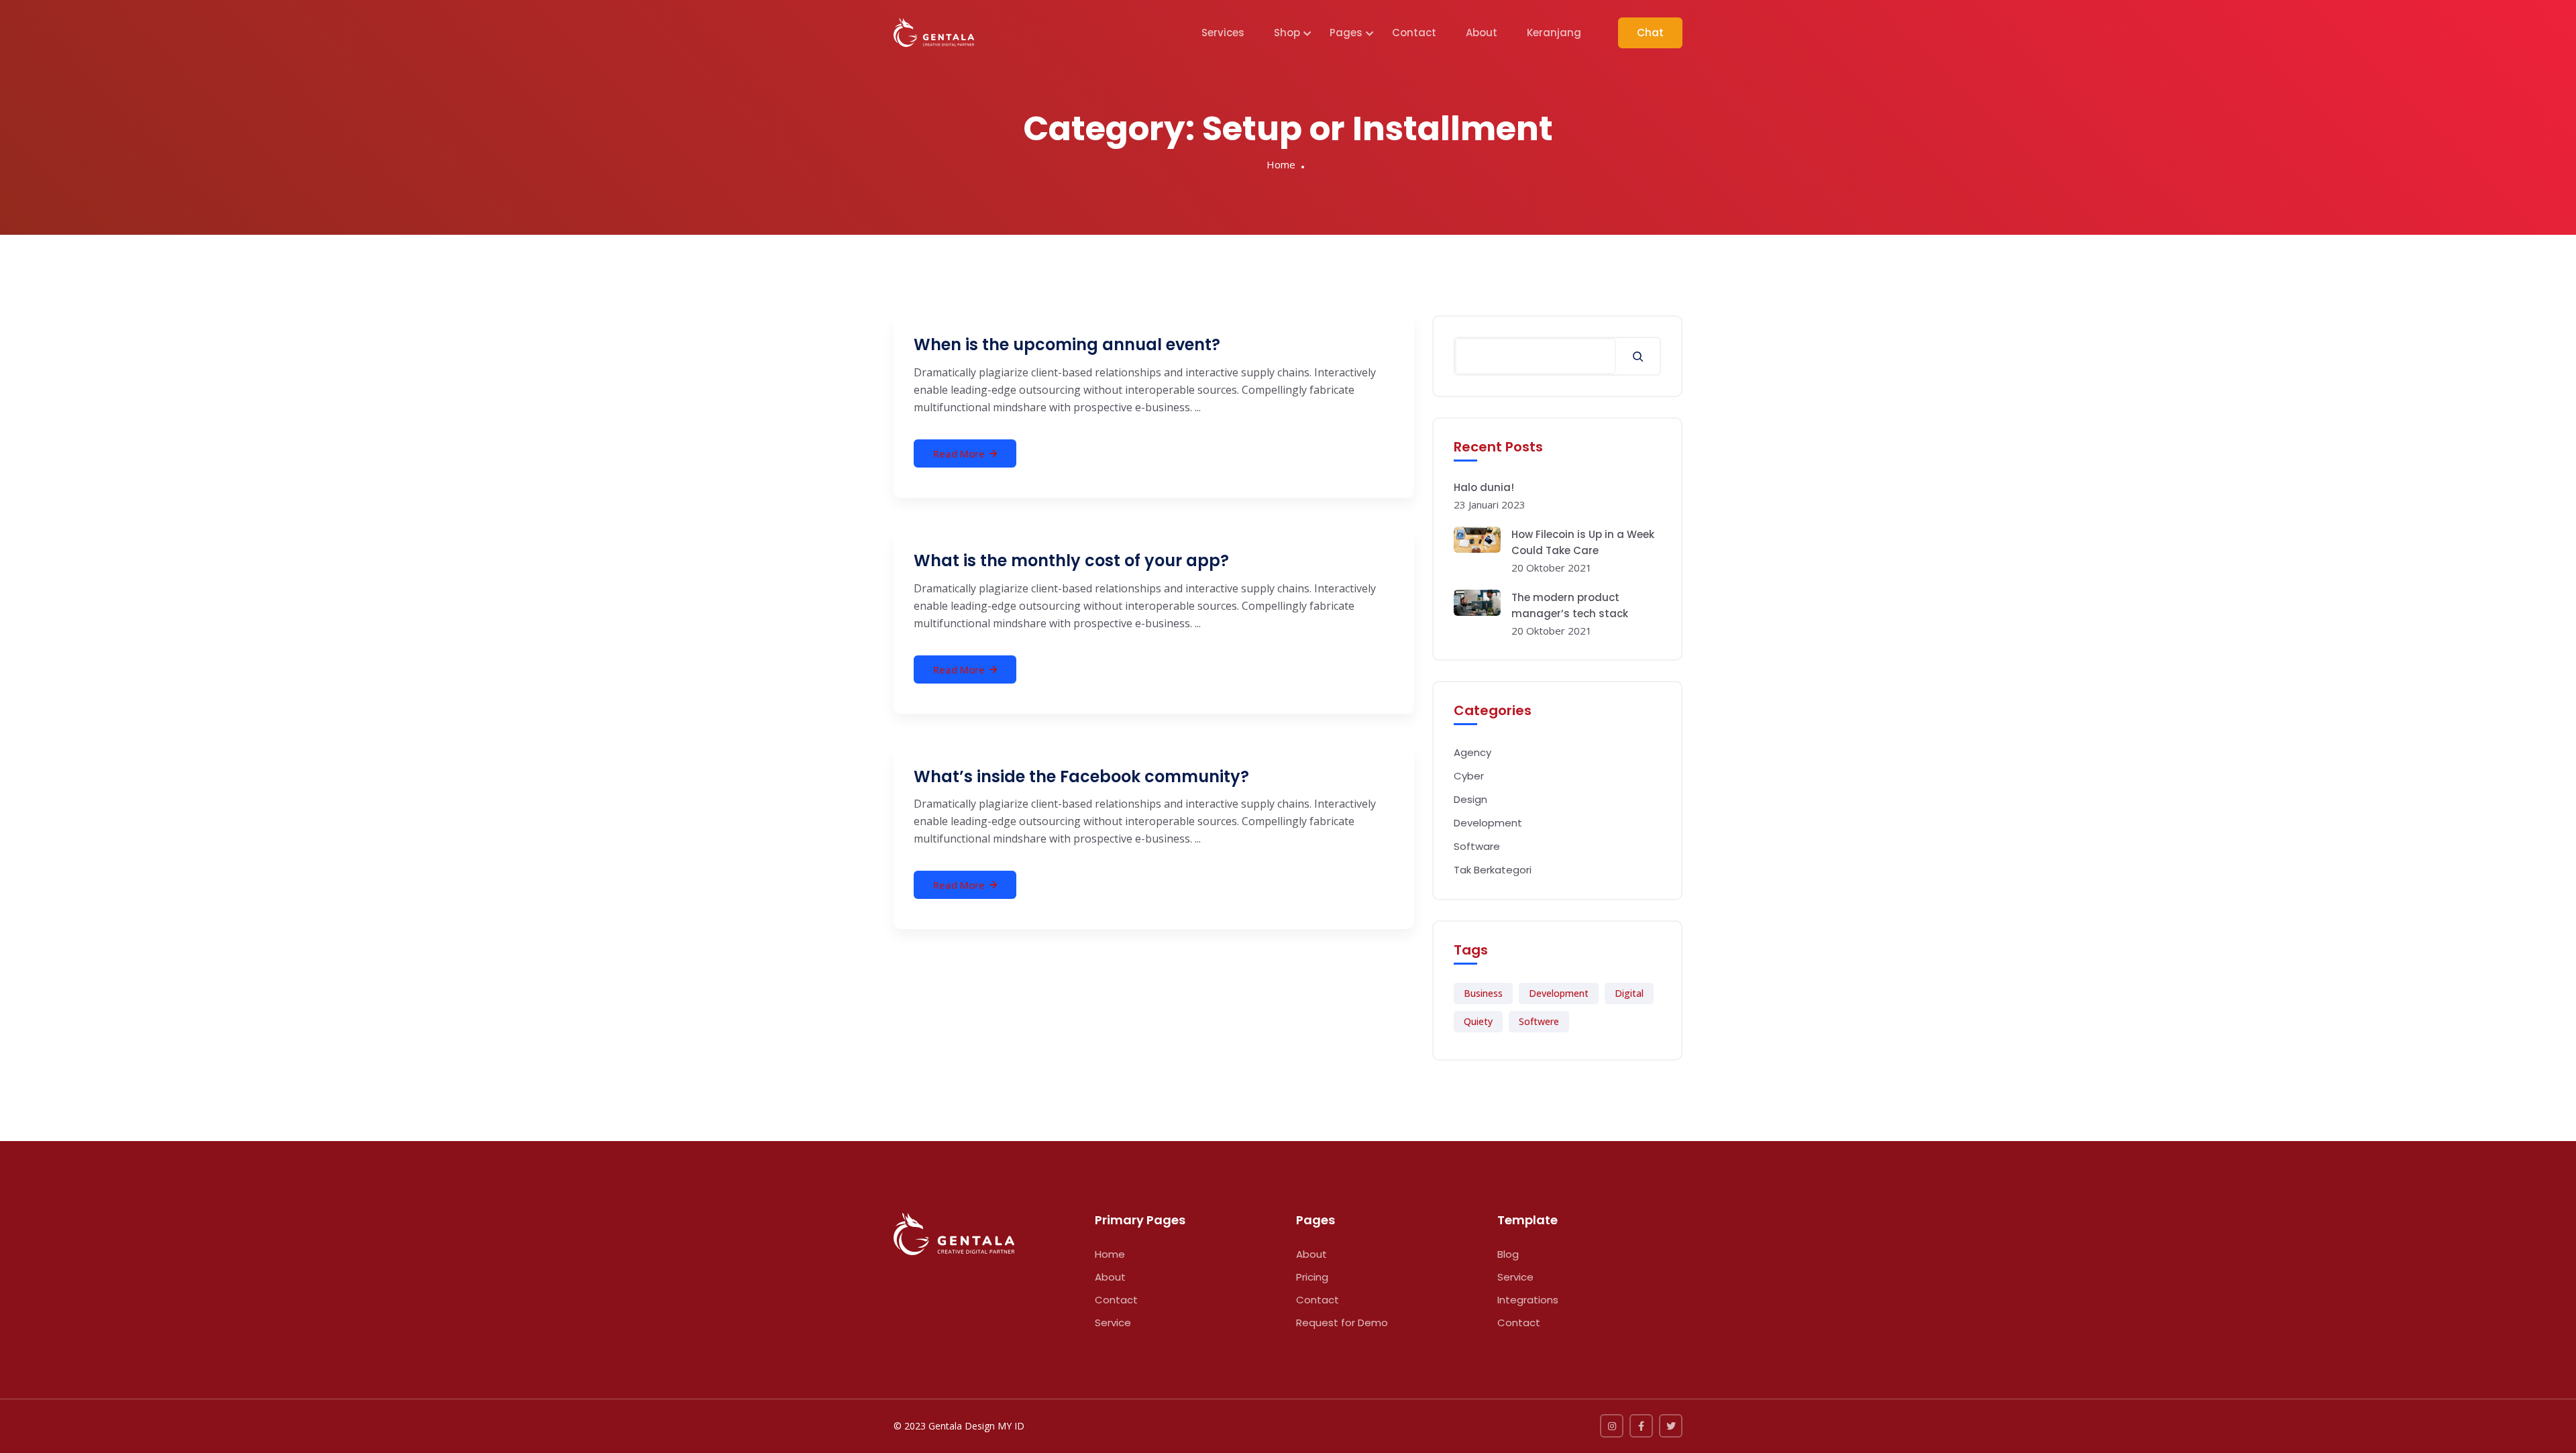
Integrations (1528, 1300)
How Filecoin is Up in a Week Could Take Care (1583, 542)
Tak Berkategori (1493, 870)
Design (1470, 799)
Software (1477, 846)
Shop (1287, 33)
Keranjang (1554, 33)
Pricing (1312, 1277)
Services (1223, 33)
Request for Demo (1342, 1323)
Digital (1629, 993)
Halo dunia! (1484, 487)
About (1482, 33)
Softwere (1539, 1021)
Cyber (1469, 776)
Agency (1472, 752)
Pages (1346, 33)
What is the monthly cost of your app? (1071, 560)
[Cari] (1638, 356)
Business (1483, 993)
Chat (1650, 33)
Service (1113, 1323)
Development (1488, 823)
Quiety (1478, 1021)
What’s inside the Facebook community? (1081, 776)
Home (1281, 164)
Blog (1508, 1254)
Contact (1414, 33)
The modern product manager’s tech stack (1570, 605)
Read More (959, 453)
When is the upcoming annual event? (1067, 344)
